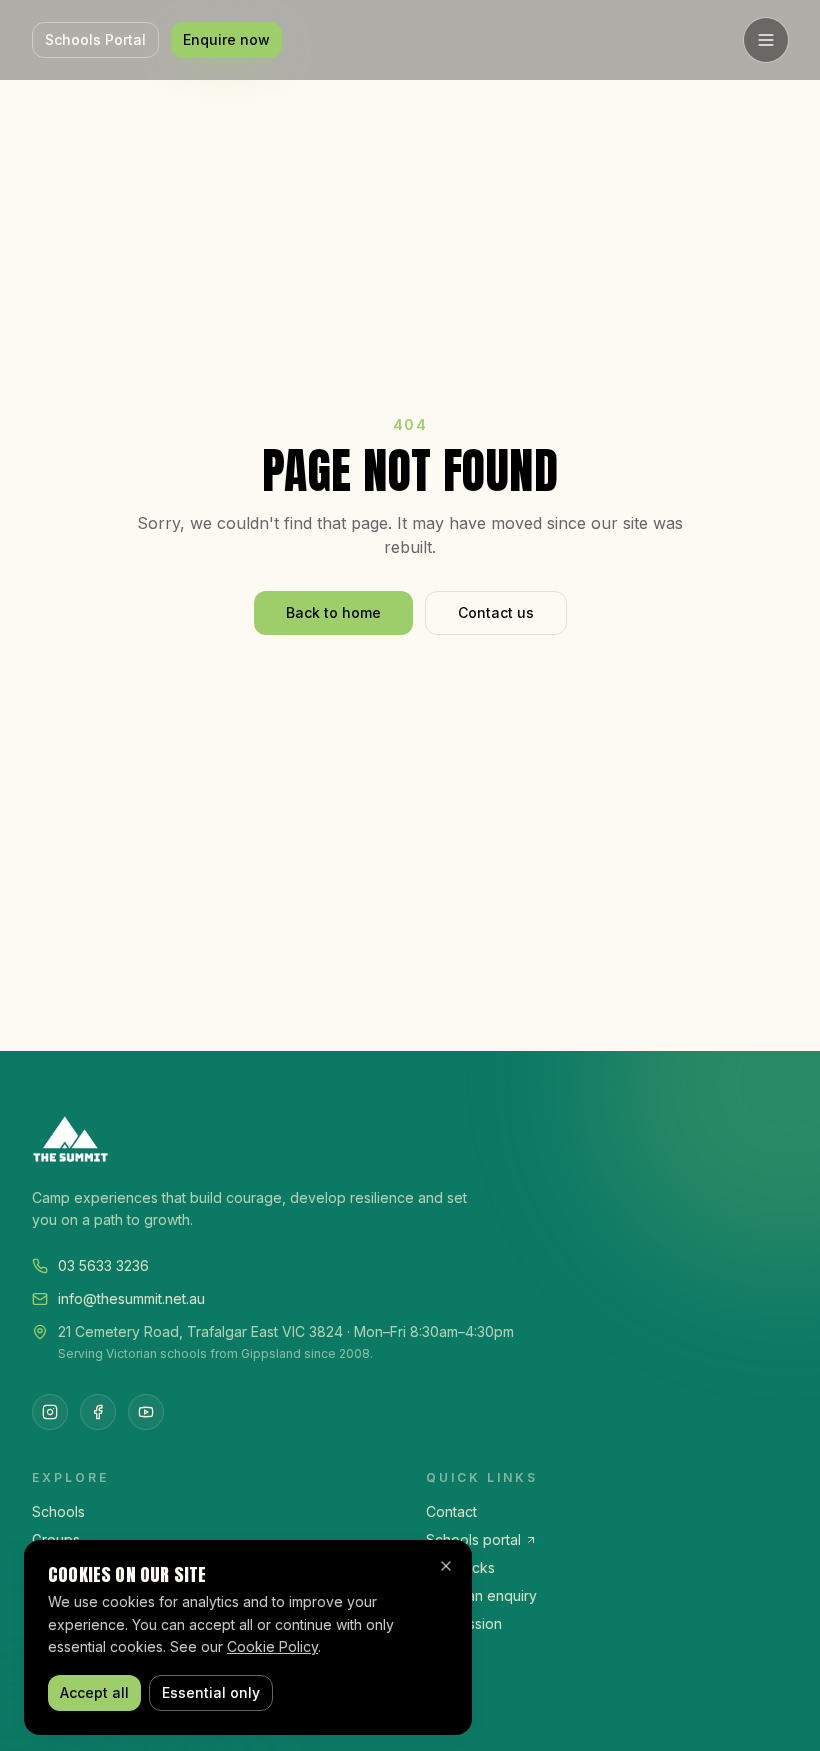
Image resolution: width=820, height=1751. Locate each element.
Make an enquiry (481, 1595)
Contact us (496, 612)
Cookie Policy (272, 1646)
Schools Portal (95, 39)
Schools (58, 1511)
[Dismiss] (446, 1566)
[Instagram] (50, 1412)
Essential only (211, 1692)
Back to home (333, 612)
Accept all (94, 1692)
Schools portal (473, 1539)
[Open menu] (766, 40)
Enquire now (226, 39)
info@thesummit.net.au (131, 1298)
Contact (451, 1511)
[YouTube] (146, 1412)
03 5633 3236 (103, 1265)
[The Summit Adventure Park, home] (410, 1139)
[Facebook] (98, 1412)
